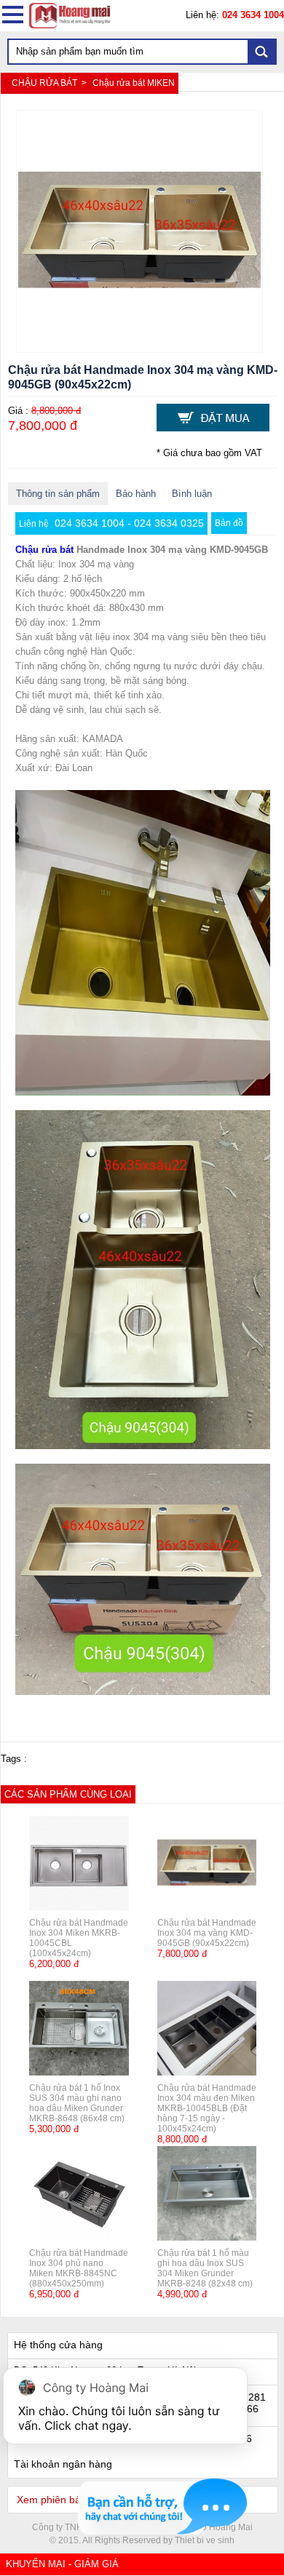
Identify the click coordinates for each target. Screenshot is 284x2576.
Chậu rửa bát (44, 550)
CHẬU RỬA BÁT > (50, 83)
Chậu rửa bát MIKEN (134, 83)
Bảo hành (136, 494)
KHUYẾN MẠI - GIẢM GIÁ (62, 2564)
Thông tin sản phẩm (58, 494)
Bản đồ (229, 523)
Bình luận (192, 494)
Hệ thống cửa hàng (58, 2345)
